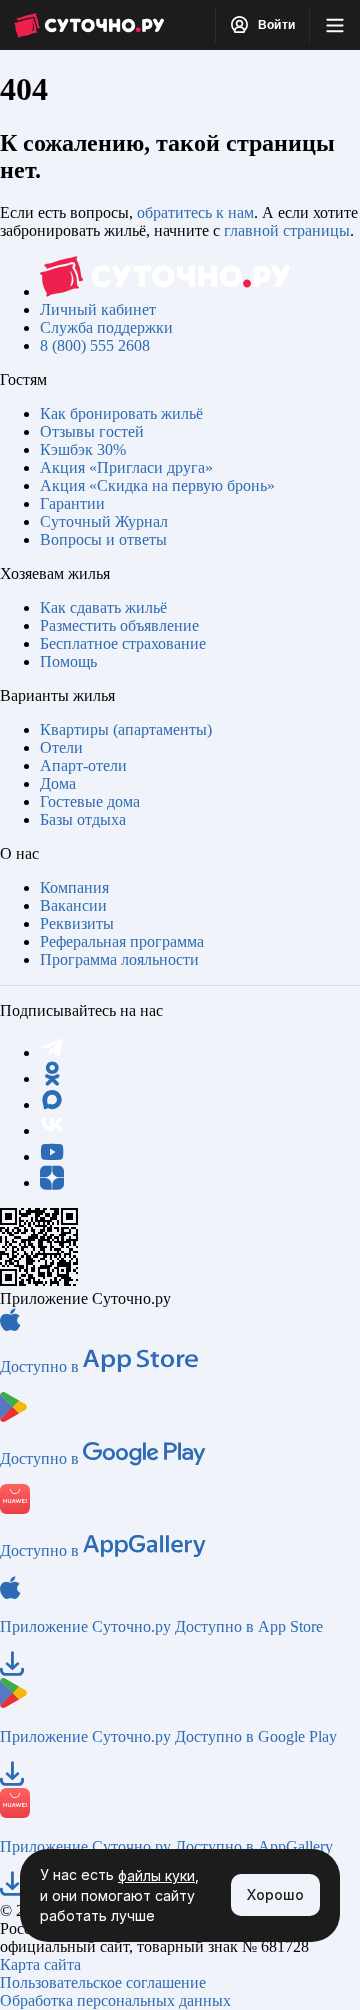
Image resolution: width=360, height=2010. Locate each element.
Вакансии (73, 905)
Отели (61, 747)
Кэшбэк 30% (83, 449)
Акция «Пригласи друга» (126, 467)
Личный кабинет (98, 309)
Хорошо (275, 1894)
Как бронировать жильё (121, 413)
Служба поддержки (106, 327)
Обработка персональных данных (115, 2000)
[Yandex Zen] (52, 1182)
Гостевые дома (90, 801)
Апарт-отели (83, 765)
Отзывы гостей (92, 431)
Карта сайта (40, 1964)
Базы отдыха (83, 819)
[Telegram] (52, 1052)
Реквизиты (77, 923)
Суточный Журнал (104, 521)
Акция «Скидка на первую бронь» (157, 485)
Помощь (68, 661)
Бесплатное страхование (123, 643)
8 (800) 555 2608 (95, 345)
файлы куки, (158, 1875)
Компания (74, 887)
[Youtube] (52, 1156)
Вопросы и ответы (103, 539)
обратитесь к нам (195, 212)
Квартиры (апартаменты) (126, 729)
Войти (275, 25)
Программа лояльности (119, 959)
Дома (58, 783)
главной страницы (287, 230)
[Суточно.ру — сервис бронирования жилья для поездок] (89, 25)
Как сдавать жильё (103, 607)
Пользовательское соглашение (103, 1982)
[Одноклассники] (52, 1078)
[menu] (335, 25)
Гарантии (72, 503)
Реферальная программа (122, 941)
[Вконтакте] (52, 1130)
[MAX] (52, 1104)
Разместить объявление (119, 625)
